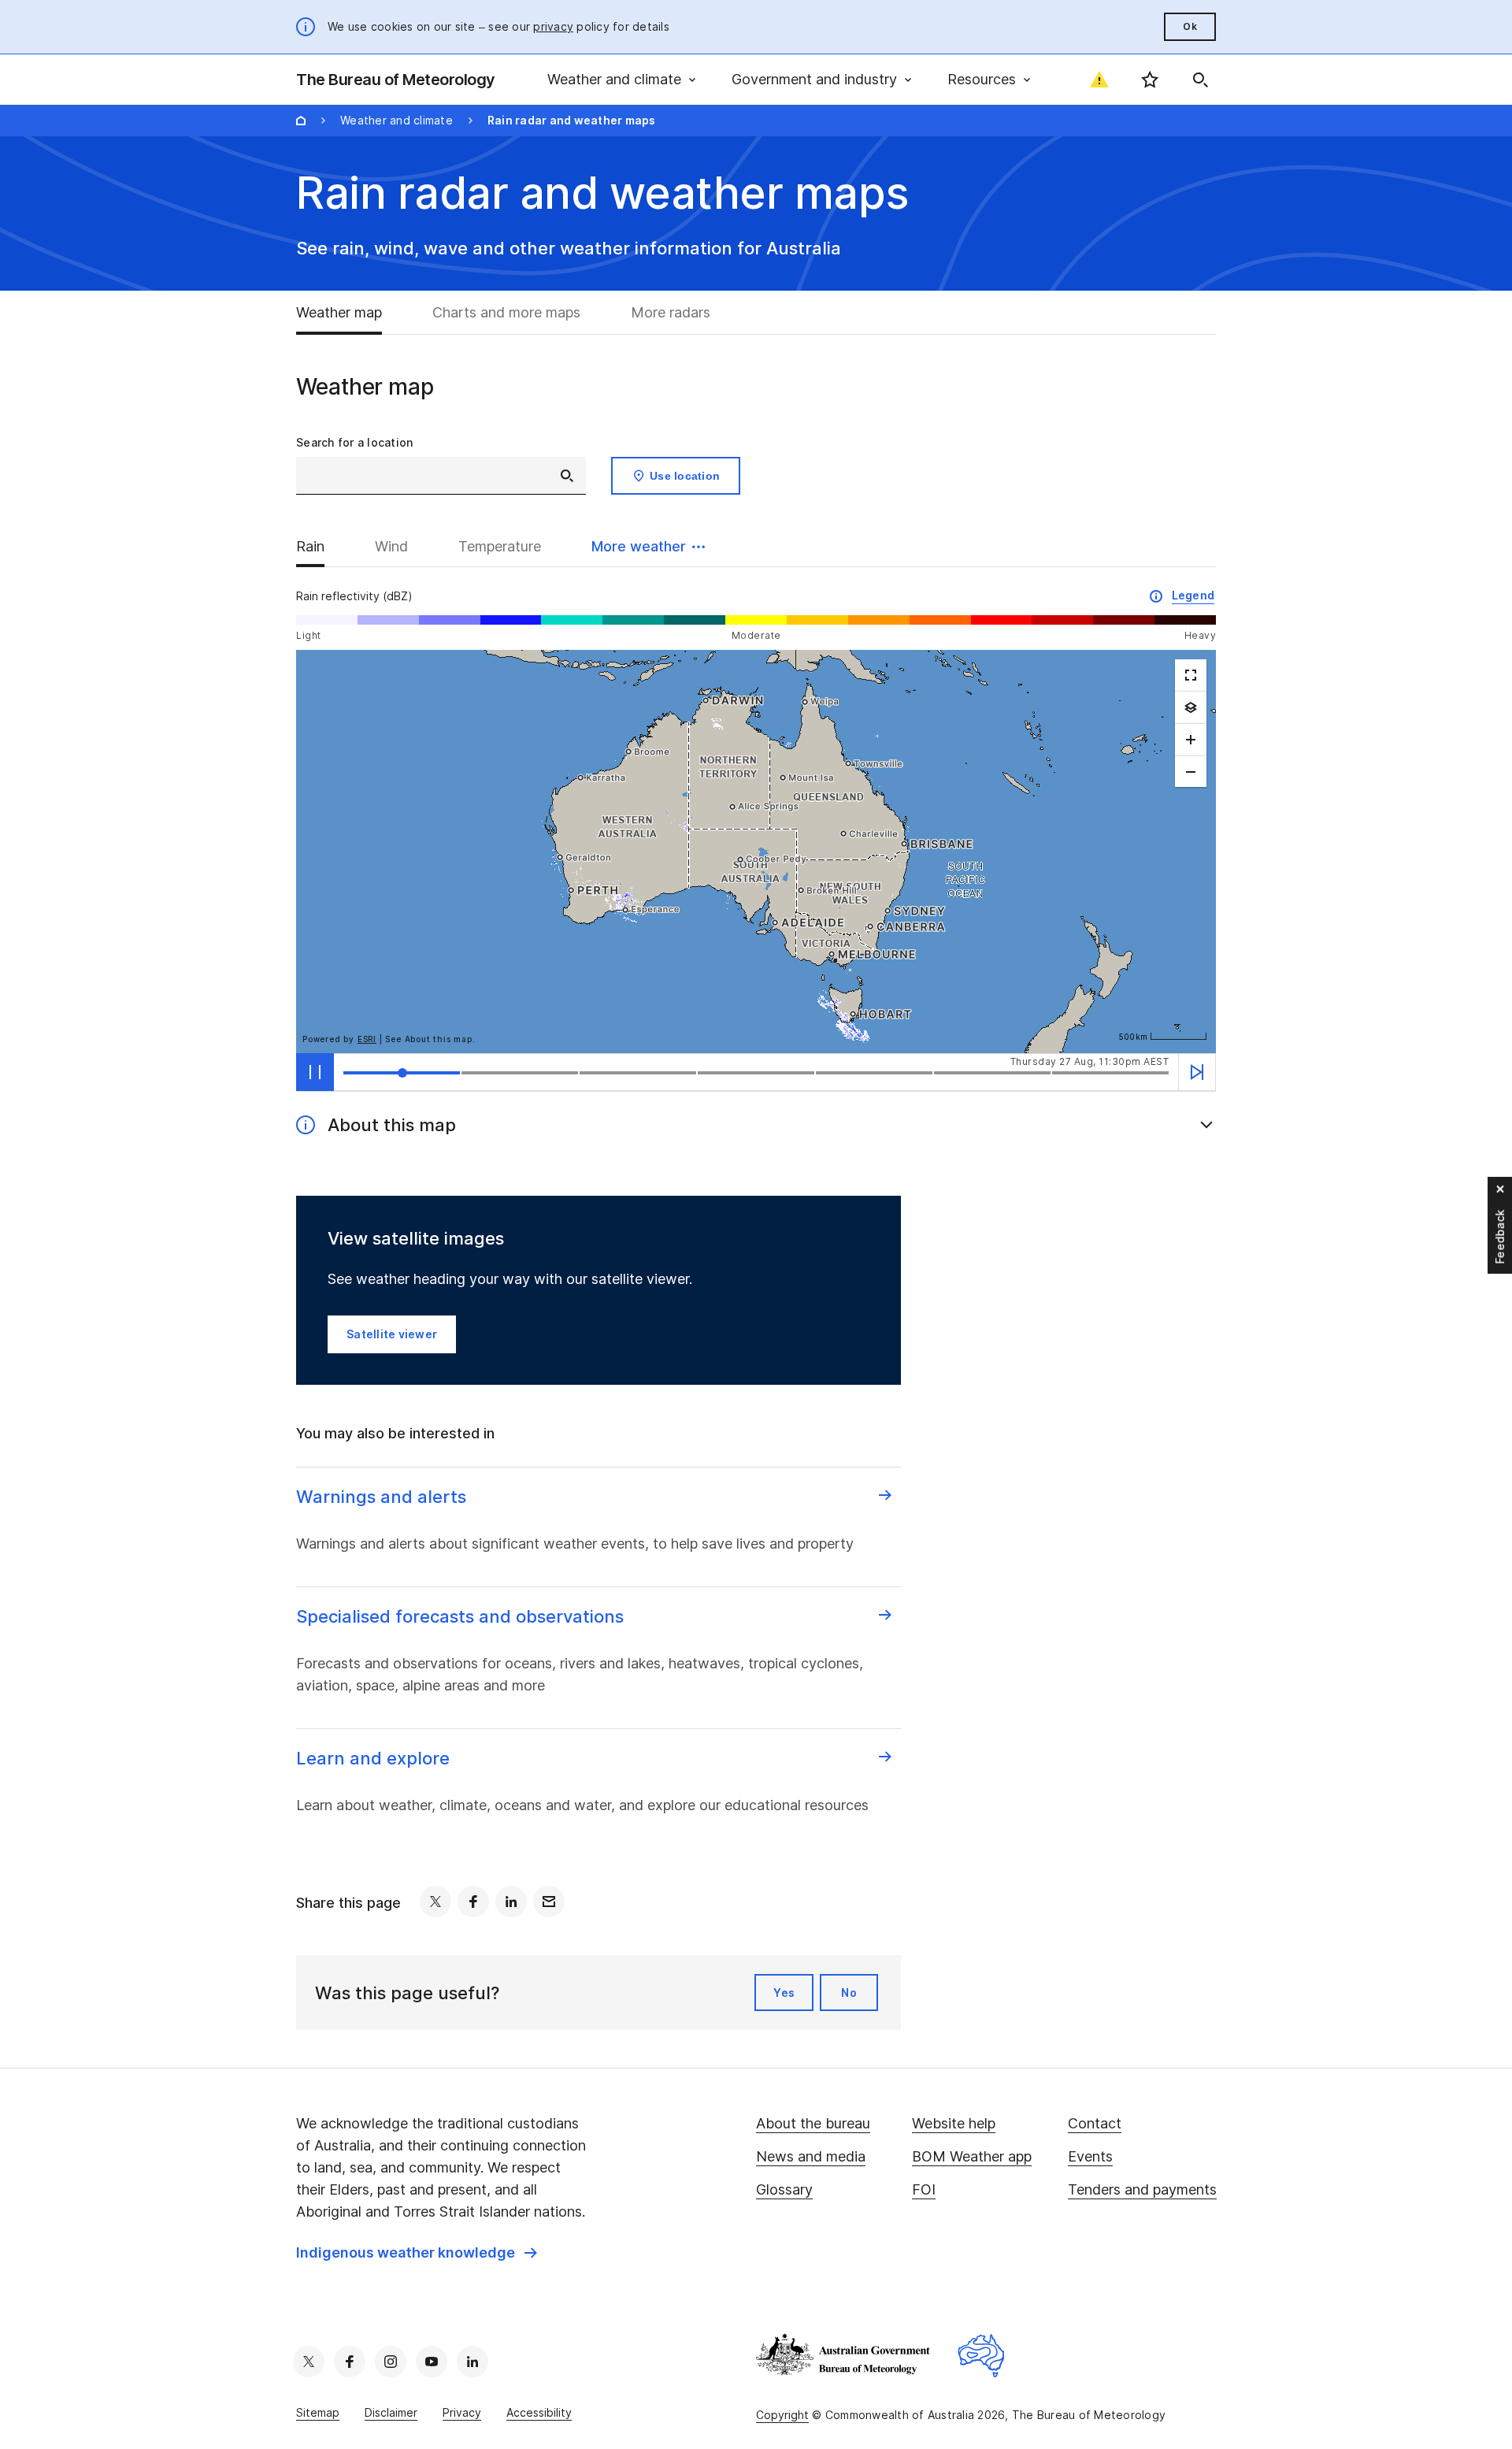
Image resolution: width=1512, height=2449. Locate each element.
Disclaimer (391, 2412)
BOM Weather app (972, 2156)
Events (1090, 2156)
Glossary (784, 2189)
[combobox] (441, 476)
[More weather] (1191, 707)
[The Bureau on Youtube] (432, 2362)
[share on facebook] (473, 1902)
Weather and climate (397, 120)
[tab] (352, 313)
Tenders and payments (1142, 2189)
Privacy (462, 2412)
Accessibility (539, 2412)
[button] (648, 547)
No (849, 1993)
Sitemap (318, 2412)
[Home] (301, 121)
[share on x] (435, 1902)
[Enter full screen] (1191, 675)
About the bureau (813, 2123)
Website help (954, 2123)
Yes (784, 1993)
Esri (367, 1039)
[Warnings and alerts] (1099, 80)
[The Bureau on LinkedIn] (472, 2362)
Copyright (782, 2415)
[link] (417, 2253)
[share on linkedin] (511, 1902)
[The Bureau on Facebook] (350, 2362)
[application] (756, 852)
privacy (553, 26)
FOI (924, 2189)
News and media (811, 2156)
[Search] (1200, 80)
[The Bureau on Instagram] (391, 2362)
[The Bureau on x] (309, 2362)
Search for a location (354, 442)
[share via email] (549, 1902)
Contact (1095, 2123)
